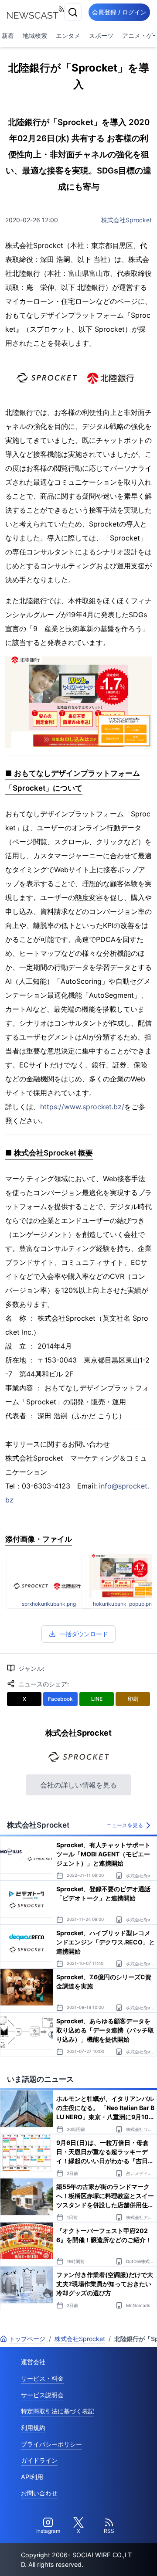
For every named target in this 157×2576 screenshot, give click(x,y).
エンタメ (68, 36)
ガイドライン (39, 2460)
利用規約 (33, 2428)
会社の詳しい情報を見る (78, 1785)
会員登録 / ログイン (119, 12)
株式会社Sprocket (126, 220)
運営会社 (33, 2362)
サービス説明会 (42, 2395)
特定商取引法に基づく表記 (58, 2411)
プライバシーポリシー (51, 2444)
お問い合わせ (39, 2493)
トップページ (27, 2339)
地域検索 (35, 36)
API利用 (32, 2477)
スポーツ (101, 36)
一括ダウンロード (84, 1634)
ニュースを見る (125, 1825)
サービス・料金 (42, 2378)
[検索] (73, 12)
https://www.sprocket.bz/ (82, 1107)
